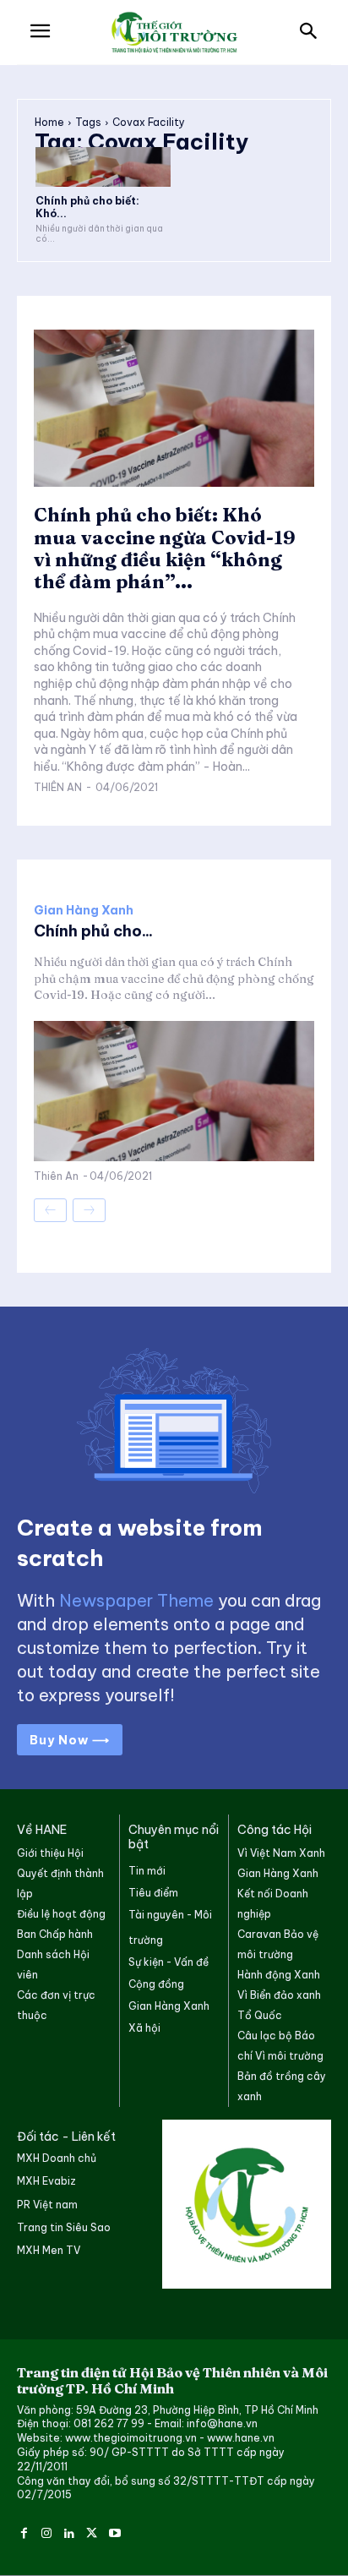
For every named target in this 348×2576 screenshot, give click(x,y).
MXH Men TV (49, 2250)
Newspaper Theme (136, 1600)
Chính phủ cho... (93, 931)
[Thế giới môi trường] (174, 33)
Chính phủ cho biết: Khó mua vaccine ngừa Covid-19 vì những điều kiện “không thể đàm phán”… (165, 548)
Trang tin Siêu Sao (64, 2227)
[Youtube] (114, 2531)
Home (49, 122)
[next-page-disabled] (89, 1210)
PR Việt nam (47, 2205)
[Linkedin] (70, 2531)
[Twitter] (92, 2531)
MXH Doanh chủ (57, 2158)
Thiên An (58, 787)
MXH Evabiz (46, 2181)
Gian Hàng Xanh (84, 910)
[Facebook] (24, 2531)
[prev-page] (50, 1210)
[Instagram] (47, 2531)
